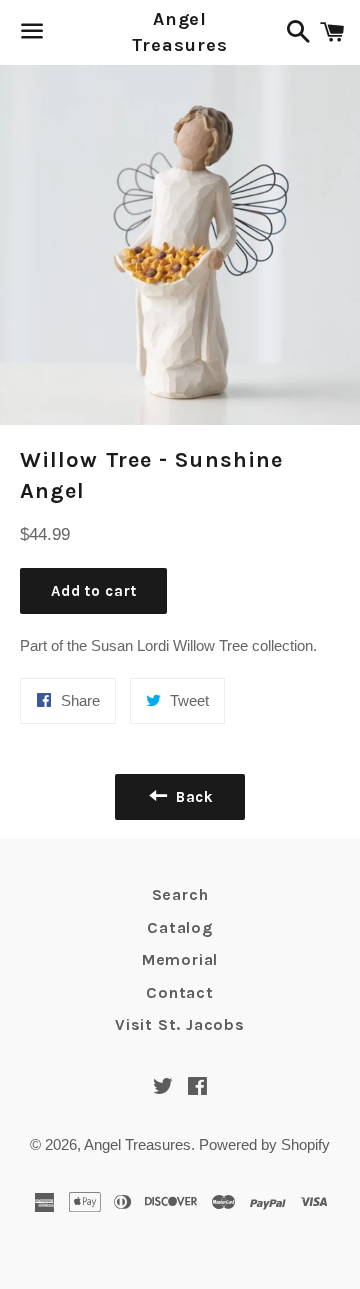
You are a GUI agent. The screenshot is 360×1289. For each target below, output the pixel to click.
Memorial (180, 959)
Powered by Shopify (264, 1144)
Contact (180, 992)
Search (180, 894)
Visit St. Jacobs (180, 1024)
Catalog (180, 927)
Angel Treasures (179, 31)
